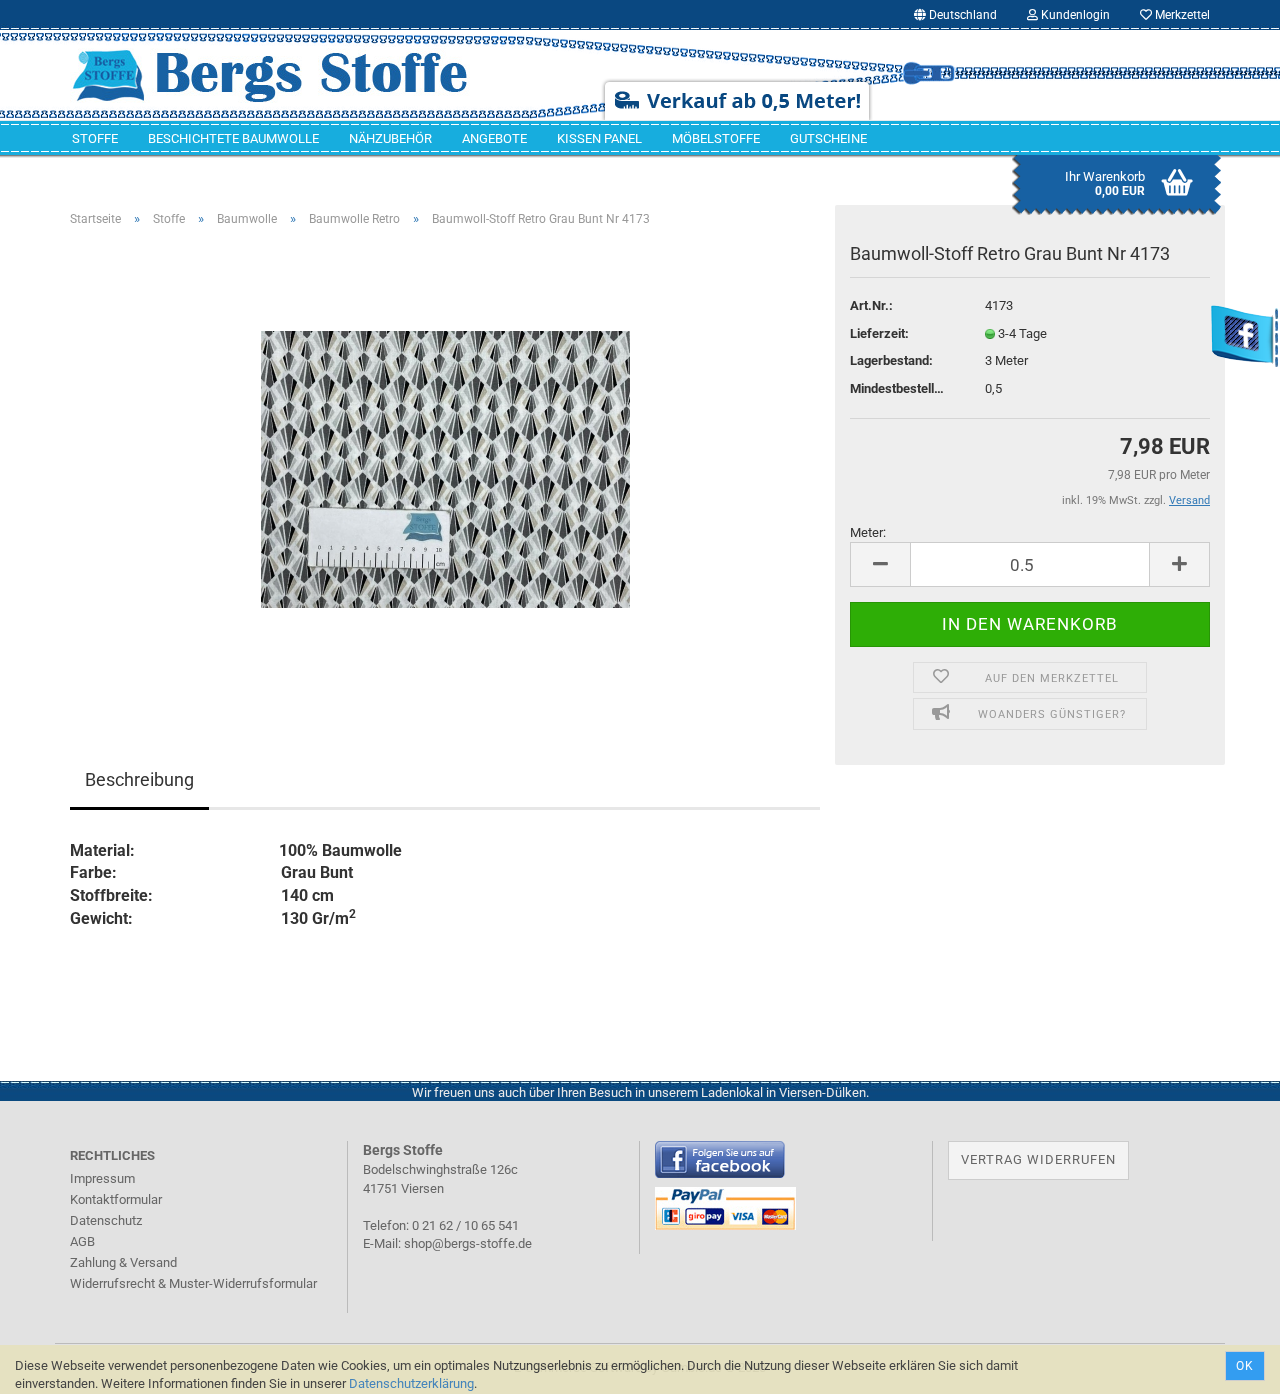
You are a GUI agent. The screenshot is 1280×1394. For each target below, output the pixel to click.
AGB (82, 1241)
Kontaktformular (116, 1199)
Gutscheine (828, 138)
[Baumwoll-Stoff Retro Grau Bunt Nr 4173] (445, 467)
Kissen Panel (599, 138)
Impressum (102, 1178)
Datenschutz (106, 1220)
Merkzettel (1181, 15)
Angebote (494, 138)
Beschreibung (139, 779)
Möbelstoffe (716, 138)
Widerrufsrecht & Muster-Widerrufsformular (193, 1283)
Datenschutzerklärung (411, 1383)
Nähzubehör (390, 138)
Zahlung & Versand (123, 1262)
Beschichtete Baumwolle (233, 138)
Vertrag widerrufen (1038, 1159)
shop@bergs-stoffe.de (468, 1243)
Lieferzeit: (879, 333)
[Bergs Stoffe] (299, 75)
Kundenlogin (1074, 15)
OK (1245, 1366)
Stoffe (95, 138)
